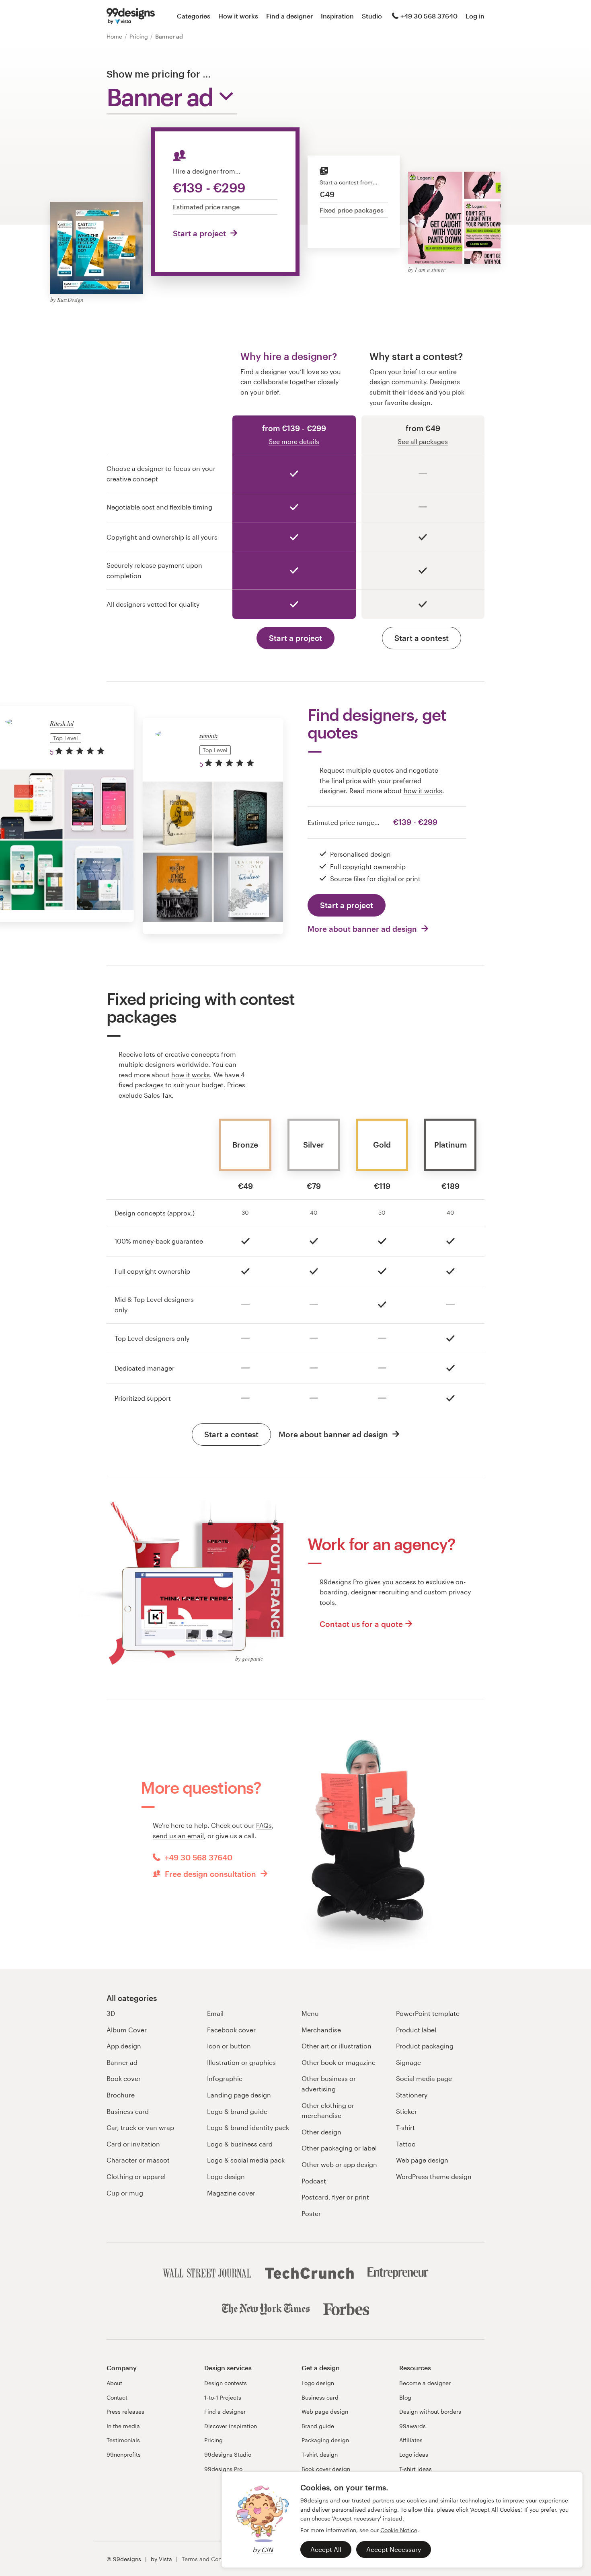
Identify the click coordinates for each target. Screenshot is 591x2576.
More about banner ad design (363, 929)
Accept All (326, 2549)
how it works (423, 791)
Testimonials (123, 2440)
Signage (408, 2062)
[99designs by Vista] (131, 16)
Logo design (226, 2176)
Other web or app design (339, 2164)
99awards (412, 2426)
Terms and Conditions (211, 2559)
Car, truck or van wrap (140, 2127)
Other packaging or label (339, 2148)
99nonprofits (124, 2454)
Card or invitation (133, 2144)
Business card (128, 2111)
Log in (475, 16)
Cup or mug (125, 2193)
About (114, 2383)
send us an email (178, 1836)
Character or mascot (138, 2160)
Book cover (124, 2078)
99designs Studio (228, 2454)
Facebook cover (231, 2030)
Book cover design (326, 2469)
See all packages (423, 441)
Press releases (125, 2411)
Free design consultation (210, 1874)
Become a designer (425, 2383)
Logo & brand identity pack (248, 2127)
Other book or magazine (339, 2062)
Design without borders (430, 2411)
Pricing (140, 36)
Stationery (412, 2095)
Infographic (225, 2078)
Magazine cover (231, 2193)
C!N (267, 2550)
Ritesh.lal (62, 723)
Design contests (226, 2383)
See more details (294, 441)
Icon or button (229, 2046)
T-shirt (405, 2127)
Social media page (424, 2078)
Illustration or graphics (241, 2062)
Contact (117, 2397)
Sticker (406, 2111)
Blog (405, 2397)
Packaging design (325, 2440)
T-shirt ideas (416, 2469)
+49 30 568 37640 (429, 16)
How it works (238, 16)
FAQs (264, 1825)
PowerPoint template (428, 2013)
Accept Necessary (394, 2549)
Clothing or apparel (136, 2176)
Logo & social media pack (246, 2160)
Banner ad (122, 2062)
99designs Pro (223, 2469)
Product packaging (425, 2046)
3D (111, 2013)
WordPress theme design (434, 2176)
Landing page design (239, 2095)
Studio (372, 16)
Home (115, 36)
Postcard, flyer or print (335, 2197)
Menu (310, 2013)
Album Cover (127, 2030)
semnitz (209, 735)
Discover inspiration (231, 2426)
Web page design (422, 2160)
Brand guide (318, 2426)
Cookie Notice (399, 2530)
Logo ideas (414, 2454)
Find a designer (289, 16)
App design (124, 2046)
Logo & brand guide (237, 2111)
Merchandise (321, 2030)
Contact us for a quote (361, 1624)
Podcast (314, 2181)
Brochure (121, 2095)
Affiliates (411, 2440)
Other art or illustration (337, 2046)
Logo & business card (240, 2144)
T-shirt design (320, 2454)
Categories (194, 16)
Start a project (200, 233)
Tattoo (406, 2144)
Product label (416, 2030)
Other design (321, 2132)
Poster (311, 2213)
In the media (123, 2426)
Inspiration (337, 16)
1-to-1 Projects (223, 2397)
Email (215, 2013)
